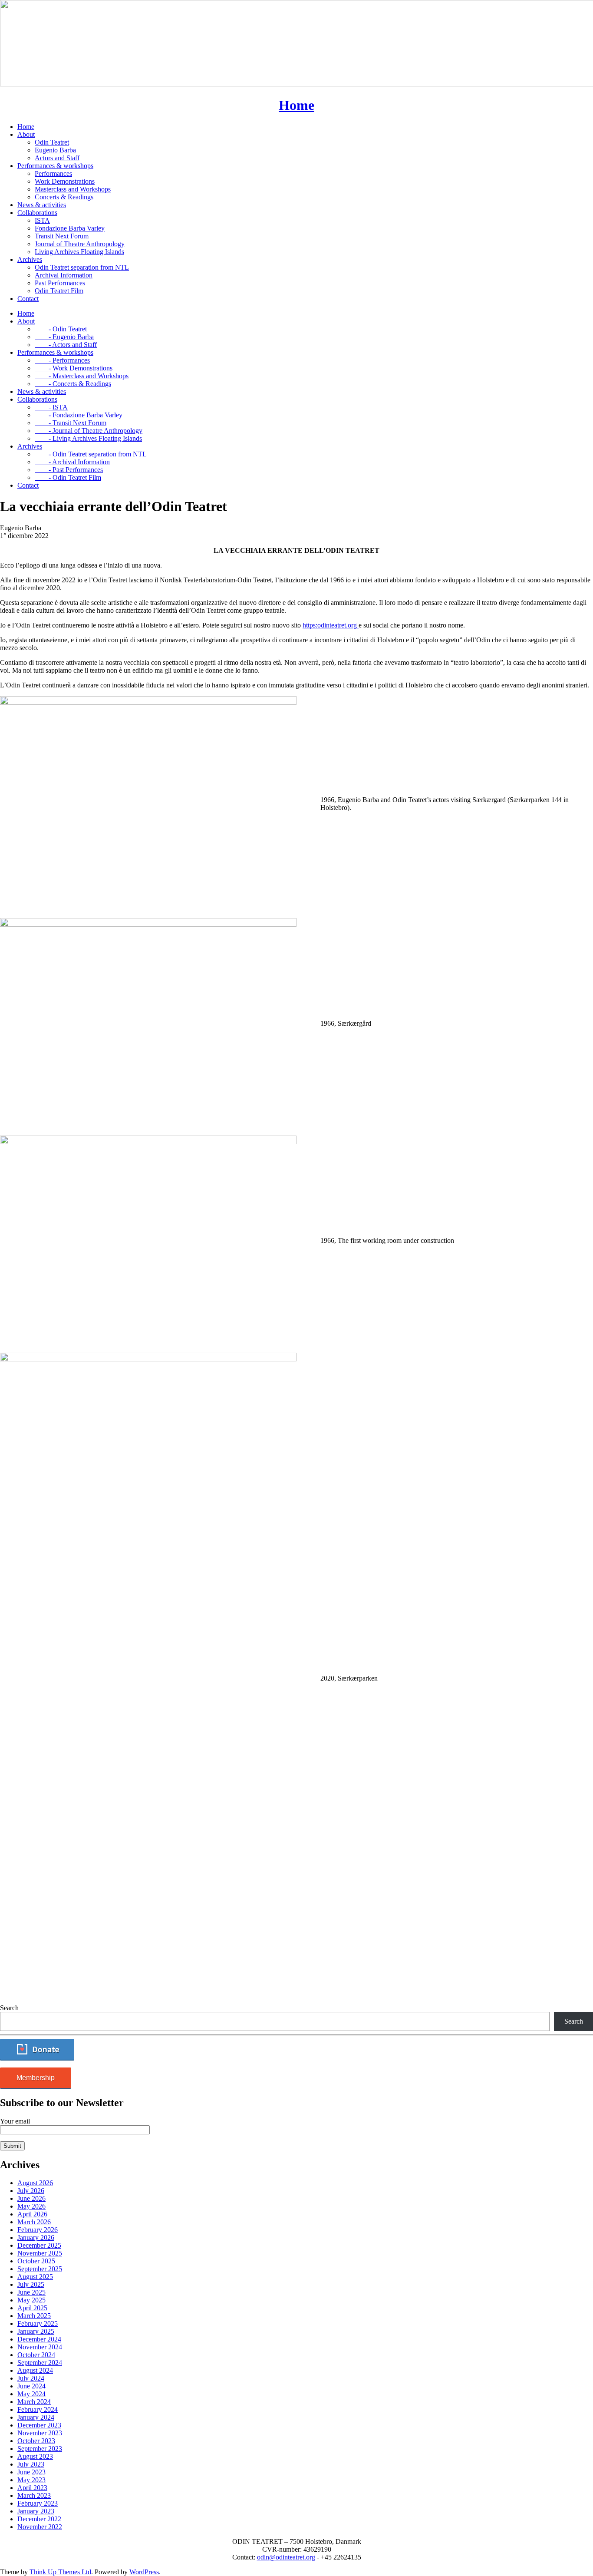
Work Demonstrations (65, 181)
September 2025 (40, 2269)
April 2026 (32, 2214)
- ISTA (51, 407)
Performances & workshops (55, 166)
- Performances (62, 360)
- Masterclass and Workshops (82, 376)
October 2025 (36, 2261)
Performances (53, 173)
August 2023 (35, 2456)
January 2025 (36, 2331)
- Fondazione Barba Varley (79, 415)
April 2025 (32, 2308)
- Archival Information (72, 462)
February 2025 (38, 2323)
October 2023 (36, 2441)
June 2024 (31, 2386)
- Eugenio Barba (64, 337)
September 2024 (40, 2363)
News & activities (42, 205)
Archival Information (64, 275)
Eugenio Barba (55, 150)
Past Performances (60, 283)
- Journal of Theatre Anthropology (89, 431)
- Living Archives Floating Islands (88, 438)
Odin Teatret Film (59, 291)
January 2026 (36, 2237)
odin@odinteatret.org (286, 2557)
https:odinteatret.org (331, 625)
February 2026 (38, 2230)
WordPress (144, 2572)
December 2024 (39, 2339)
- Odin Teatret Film (68, 477)
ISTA (42, 220)
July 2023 (31, 2464)
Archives (30, 259)
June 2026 (31, 2198)
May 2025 (31, 2300)
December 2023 (39, 2425)
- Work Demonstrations (74, 368)
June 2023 (31, 2472)
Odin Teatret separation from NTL (82, 267)
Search (9, 2008)
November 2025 (40, 2253)
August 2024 (35, 2370)
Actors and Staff (57, 158)
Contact (28, 299)
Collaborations (37, 213)
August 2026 (35, 2183)
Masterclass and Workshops (73, 189)
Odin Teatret (52, 142)
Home (26, 127)
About (26, 134)
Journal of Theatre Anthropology (80, 244)
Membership (36, 2078)
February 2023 (38, 2503)
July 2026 (31, 2191)
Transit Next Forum (62, 236)
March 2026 (34, 2222)
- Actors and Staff (66, 345)
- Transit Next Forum (71, 423)
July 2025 (31, 2284)
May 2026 (31, 2206)
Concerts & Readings (64, 197)
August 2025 (35, 2277)
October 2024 (36, 2355)
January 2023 (36, 2511)
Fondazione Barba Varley (70, 228)
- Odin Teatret (61, 329)
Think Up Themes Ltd (60, 2572)
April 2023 (32, 2488)
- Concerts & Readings (73, 384)
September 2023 (40, 2449)
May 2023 (31, 2480)
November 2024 (40, 2347)
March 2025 (34, 2316)
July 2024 (31, 2378)
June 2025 (31, 2292)
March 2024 (34, 2402)
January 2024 (36, 2417)
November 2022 (40, 2527)
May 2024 (31, 2394)
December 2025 (39, 2245)
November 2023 (40, 2433)
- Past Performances (69, 470)
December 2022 (39, 2519)
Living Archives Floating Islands (79, 252)
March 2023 (34, 2495)
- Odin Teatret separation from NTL (91, 454)
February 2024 (38, 2409)
